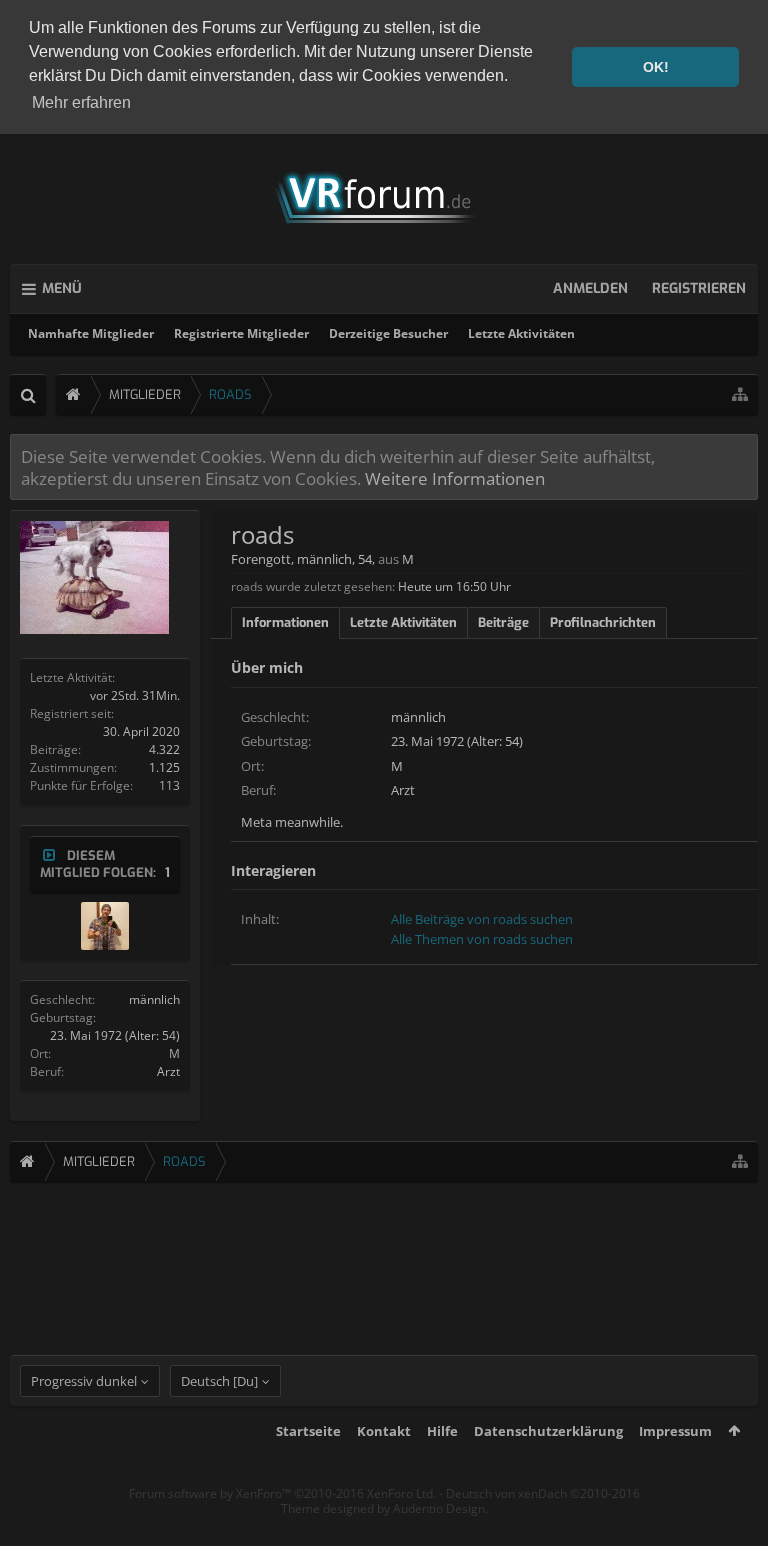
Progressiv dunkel (84, 1381)
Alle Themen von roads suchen (482, 939)
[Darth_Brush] (105, 926)
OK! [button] (656, 67)
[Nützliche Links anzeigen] (740, 394)
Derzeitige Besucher (388, 333)
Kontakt (384, 1431)
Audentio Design (439, 1508)
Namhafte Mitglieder (91, 333)
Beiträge (503, 622)
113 (169, 785)
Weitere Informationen (455, 478)
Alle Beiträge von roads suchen (482, 919)
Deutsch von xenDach (543, 1493)
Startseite (308, 1431)
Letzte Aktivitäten (521, 333)
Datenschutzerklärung (548, 1431)
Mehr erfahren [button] (81, 102)
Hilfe (442, 1431)
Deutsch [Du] (219, 1381)
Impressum (675, 1431)
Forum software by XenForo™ (282, 1493)
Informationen (285, 622)
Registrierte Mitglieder (241, 333)
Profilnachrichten (603, 622)
